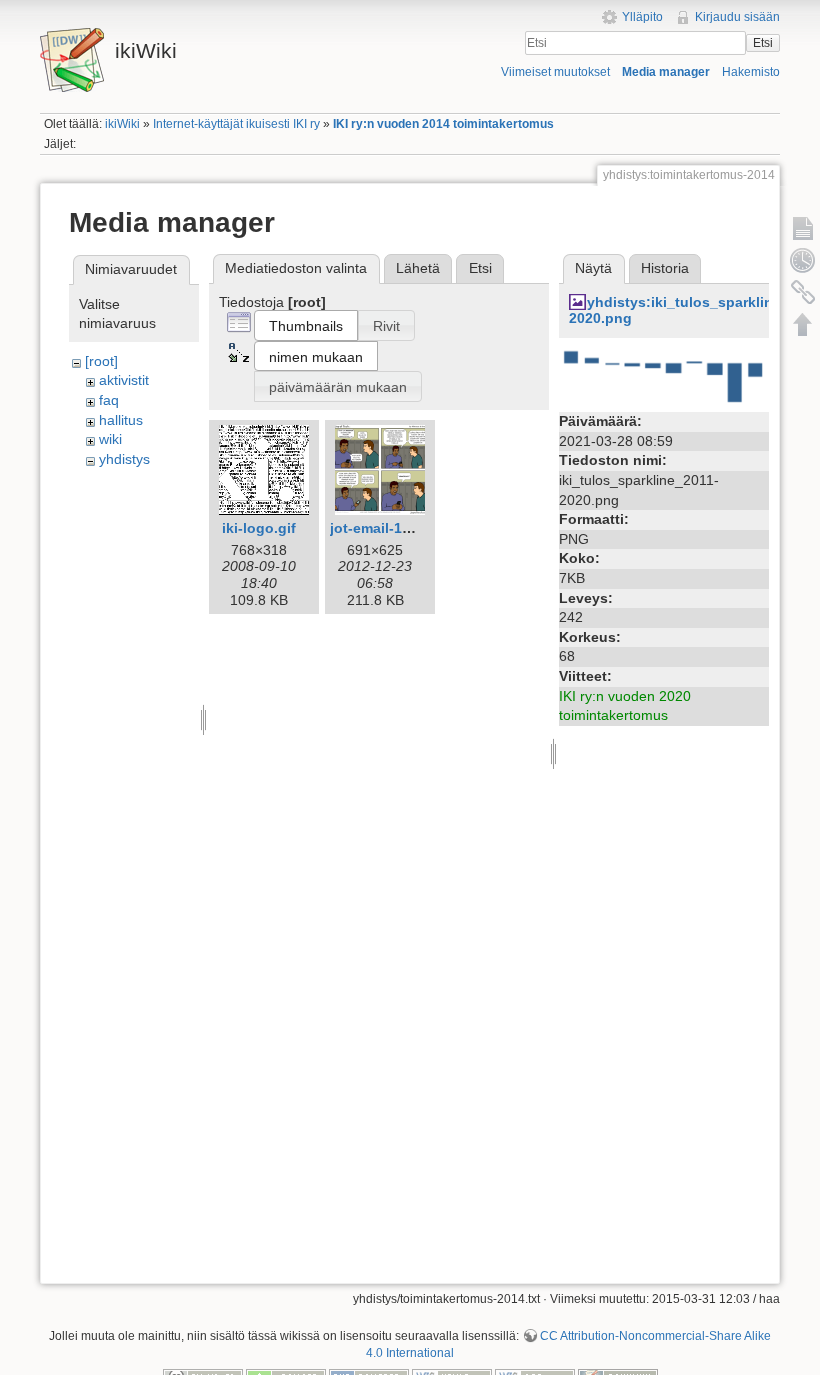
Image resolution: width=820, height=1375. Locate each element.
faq (109, 400)
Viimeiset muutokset (555, 72)
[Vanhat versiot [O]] (803, 260)
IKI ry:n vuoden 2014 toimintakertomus (443, 124)
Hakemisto (751, 72)
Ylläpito (642, 17)
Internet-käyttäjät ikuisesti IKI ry (236, 124)
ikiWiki (122, 124)
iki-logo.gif (259, 528)
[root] (101, 361)
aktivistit (124, 380)
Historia (665, 268)
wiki (110, 439)
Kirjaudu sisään (737, 17)
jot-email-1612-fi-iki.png (411, 528)
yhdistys (124, 459)
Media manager (666, 72)
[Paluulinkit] (803, 292)
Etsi (763, 43)
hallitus (121, 420)
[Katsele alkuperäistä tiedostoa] (664, 376)
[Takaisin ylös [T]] (803, 324)
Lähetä (418, 268)
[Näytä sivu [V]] (803, 228)
